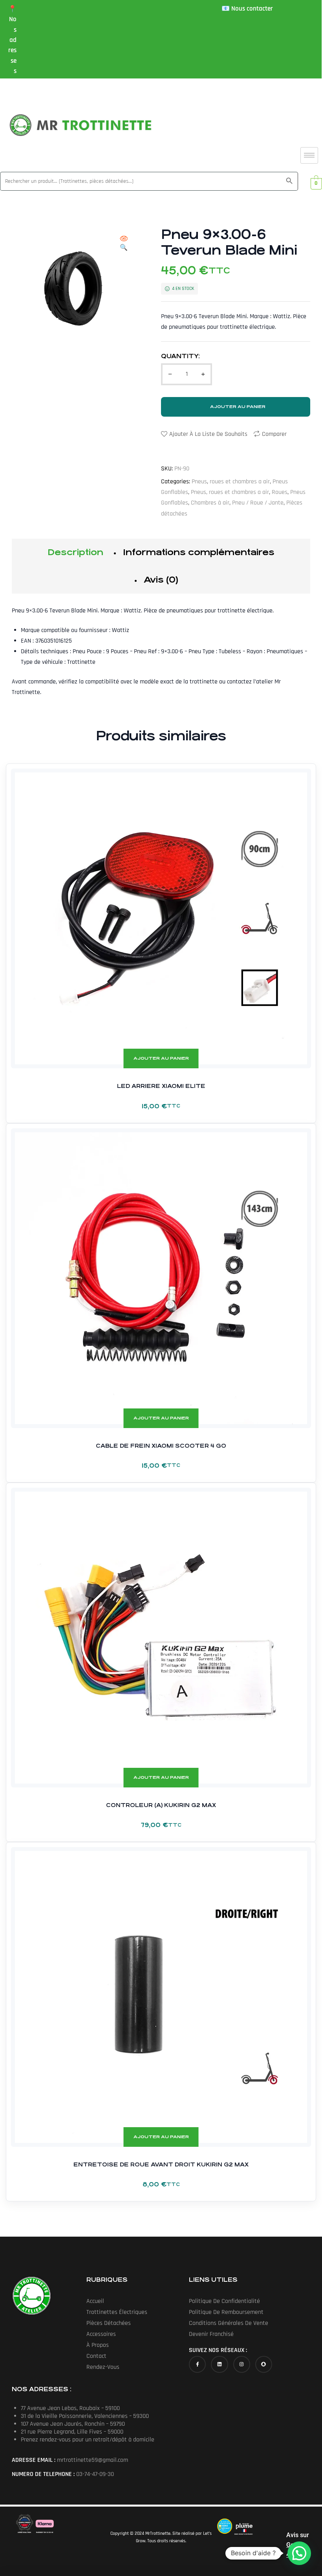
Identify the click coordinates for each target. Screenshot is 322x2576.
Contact (96, 2356)
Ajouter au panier (238, 407)
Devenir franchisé (211, 2334)
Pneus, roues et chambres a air (230, 492)
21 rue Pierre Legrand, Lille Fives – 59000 (72, 2432)
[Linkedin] (219, 2364)
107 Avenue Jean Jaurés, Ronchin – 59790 (73, 2424)
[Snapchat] (264, 2364)
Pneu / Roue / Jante (258, 503)
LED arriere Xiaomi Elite (161, 1086)
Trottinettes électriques (117, 2312)
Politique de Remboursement (226, 2312)
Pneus (199, 482)
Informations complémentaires (199, 552)
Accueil (95, 2301)
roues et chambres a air (240, 482)
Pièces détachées (109, 2323)
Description (75, 552)
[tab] (75, 552)
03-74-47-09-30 (95, 2474)
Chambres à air (210, 503)
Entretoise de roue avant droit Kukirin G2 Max (161, 2164)
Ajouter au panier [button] (161, 1058)
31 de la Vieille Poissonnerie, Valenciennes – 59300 (85, 2416)
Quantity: (180, 356)
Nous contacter (252, 9)
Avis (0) (161, 580)
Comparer (274, 434)
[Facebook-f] (197, 2364)
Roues (280, 492)
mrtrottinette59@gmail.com (92, 2460)
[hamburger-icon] (309, 155)
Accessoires (101, 2334)
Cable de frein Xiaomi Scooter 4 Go (161, 1446)
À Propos (98, 2345)
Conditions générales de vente (229, 2323)
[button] (124, 244)
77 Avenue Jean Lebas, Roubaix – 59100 (70, 2408)
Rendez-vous (103, 2367)
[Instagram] (242, 2364)
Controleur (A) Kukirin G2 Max (161, 1805)
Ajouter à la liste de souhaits (208, 434)
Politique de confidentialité (224, 2301)
